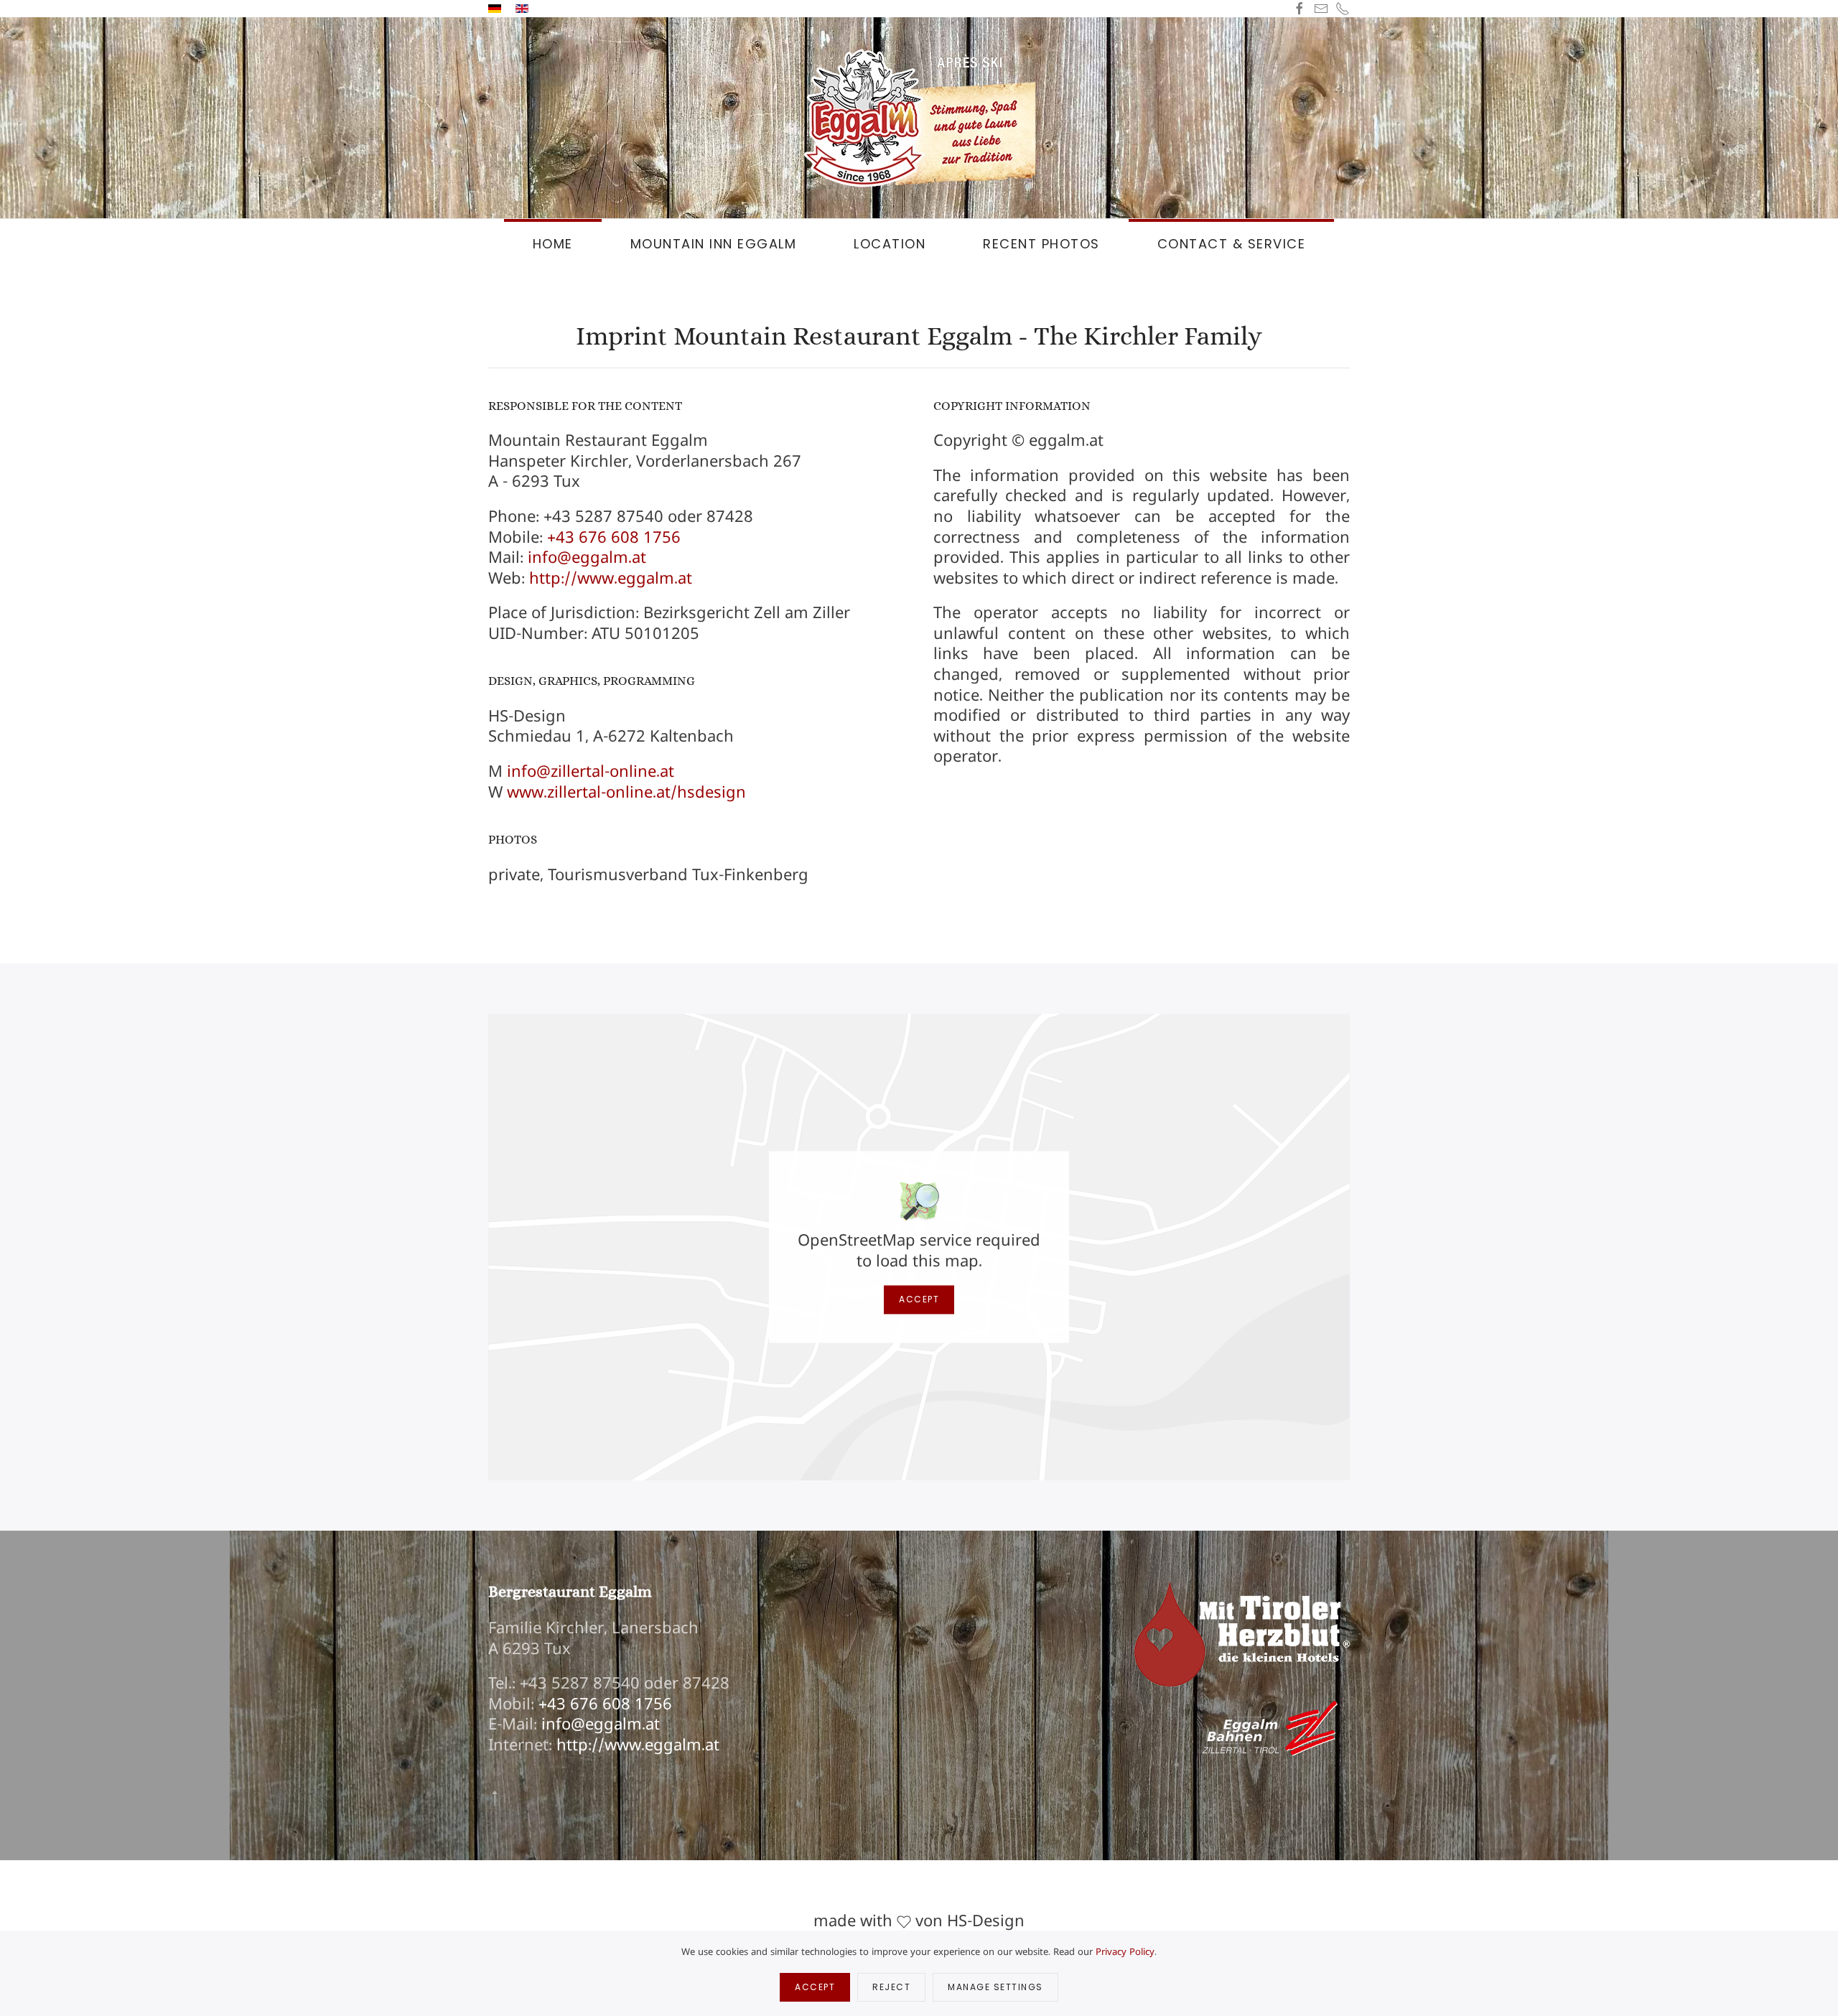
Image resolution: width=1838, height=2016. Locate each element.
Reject (891, 1987)
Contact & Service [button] (1232, 244)
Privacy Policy (1125, 1951)
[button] (495, 1798)
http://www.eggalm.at (611, 578)
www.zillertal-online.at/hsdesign (626, 792)
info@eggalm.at (587, 557)
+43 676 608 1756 (614, 537)
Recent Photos (1041, 244)
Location (890, 244)
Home (553, 244)
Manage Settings (995, 1987)
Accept (919, 1300)
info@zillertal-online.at (591, 771)
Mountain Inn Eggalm (714, 244)
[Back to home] (919, 118)
